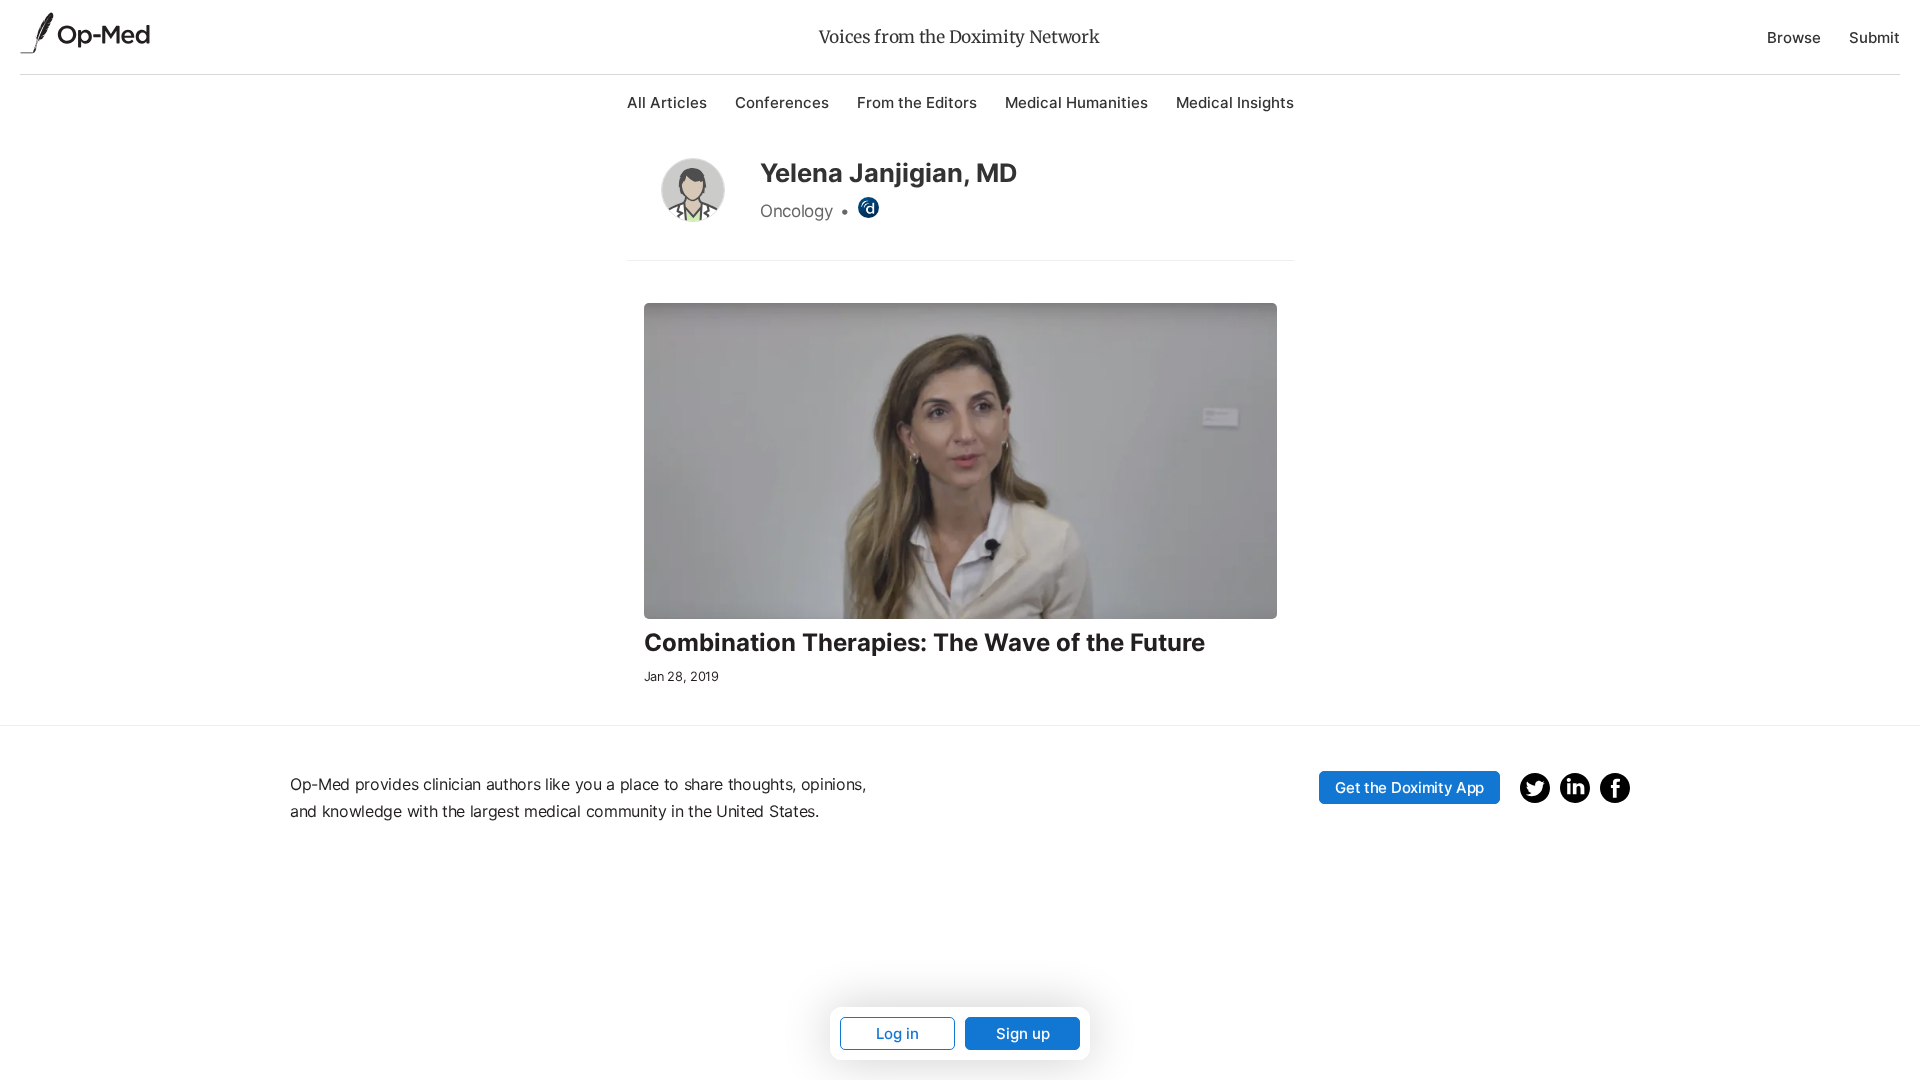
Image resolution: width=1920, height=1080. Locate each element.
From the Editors (917, 102)
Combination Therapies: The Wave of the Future (924, 643)
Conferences (782, 102)
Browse (1794, 37)
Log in (897, 1033)
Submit (1874, 37)
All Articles (667, 102)
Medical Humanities (1076, 102)
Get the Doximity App (1409, 787)
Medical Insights (1235, 102)
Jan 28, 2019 (681, 676)
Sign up (1023, 1033)
